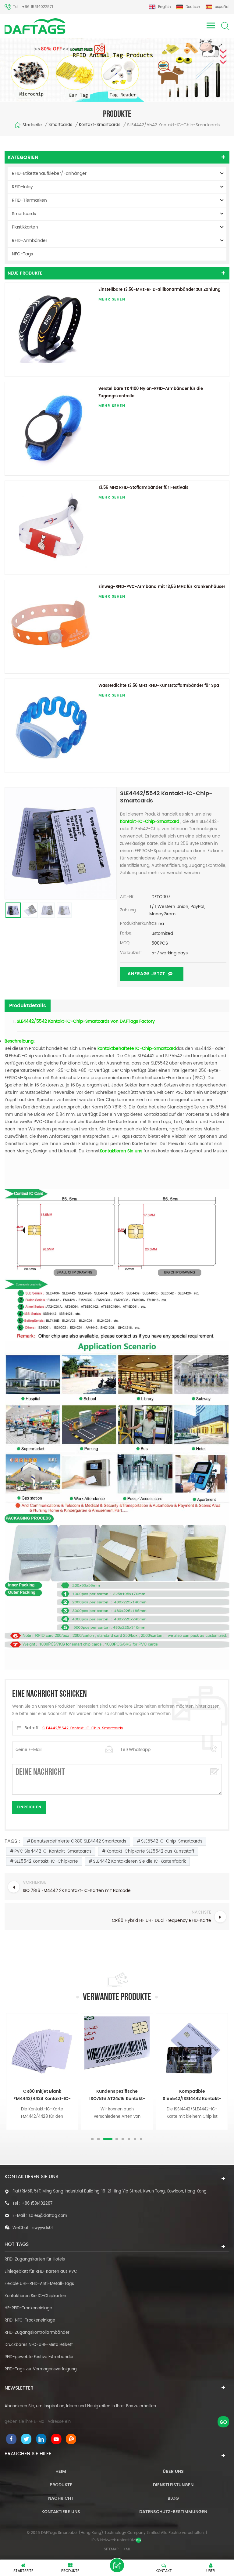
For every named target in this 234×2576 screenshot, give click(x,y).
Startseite (32, 125)
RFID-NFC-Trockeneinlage (30, 2320)
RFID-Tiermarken (29, 200)
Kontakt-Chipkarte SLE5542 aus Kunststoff (150, 1851)
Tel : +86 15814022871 (33, 7)
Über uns (173, 2472)
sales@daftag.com (48, 2216)
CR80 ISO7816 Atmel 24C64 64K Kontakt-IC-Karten (192, 2095)
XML (127, 2549)
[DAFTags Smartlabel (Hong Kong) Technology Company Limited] (35, 26)
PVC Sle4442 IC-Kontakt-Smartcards (53, 1851)
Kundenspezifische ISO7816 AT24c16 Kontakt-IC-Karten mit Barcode (42, 2095)
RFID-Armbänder (30, 241)
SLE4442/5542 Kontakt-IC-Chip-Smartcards (83, 1728)
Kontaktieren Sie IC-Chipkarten (35, 2296)
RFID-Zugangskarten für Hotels (35, 2259)
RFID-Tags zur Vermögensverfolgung (41, 2369)
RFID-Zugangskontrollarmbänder (37, 2333)
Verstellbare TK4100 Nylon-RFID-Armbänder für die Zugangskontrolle (151, 393)
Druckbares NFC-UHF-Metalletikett (39, 2345)
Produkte (61, 2485)
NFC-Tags (22, 254)
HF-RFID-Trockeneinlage (28, 2308)
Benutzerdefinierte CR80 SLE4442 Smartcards (79, 1841)
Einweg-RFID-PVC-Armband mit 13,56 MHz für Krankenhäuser (162, 587)
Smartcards (60, 125)
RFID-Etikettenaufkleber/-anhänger (49, 173)
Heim (61, 2472)
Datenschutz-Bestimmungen (173, 2512)
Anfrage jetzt (146, 974)
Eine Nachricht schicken (117, 2565)
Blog (173, 2498)
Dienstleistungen (173, 2485)
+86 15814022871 (38, 2204)
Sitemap (111, 2549)
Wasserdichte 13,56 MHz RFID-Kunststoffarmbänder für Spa (159, 686)
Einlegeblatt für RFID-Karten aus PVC (41, 2272)
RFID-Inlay (22, 187)
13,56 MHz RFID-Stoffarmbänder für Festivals (143, 488)
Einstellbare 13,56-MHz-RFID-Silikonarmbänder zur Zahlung (160, 290)
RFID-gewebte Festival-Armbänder (39, 2357)
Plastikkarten (25, 227)
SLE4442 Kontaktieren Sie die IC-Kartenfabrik (139, 1861)
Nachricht (61, 2498)
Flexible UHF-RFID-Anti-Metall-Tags (39, 2284)
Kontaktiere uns (61, 2512)
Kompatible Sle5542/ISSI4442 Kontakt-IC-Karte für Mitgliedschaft (117, 2095)
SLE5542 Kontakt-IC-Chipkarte (46, 1861)
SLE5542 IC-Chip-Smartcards (172, 1841)
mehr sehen (112, 299)
